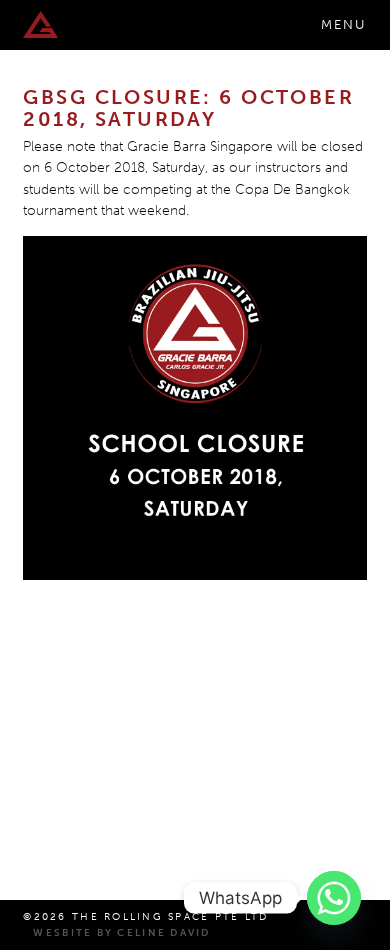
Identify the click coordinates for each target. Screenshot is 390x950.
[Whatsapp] (334, 898)
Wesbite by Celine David (121, 933)
